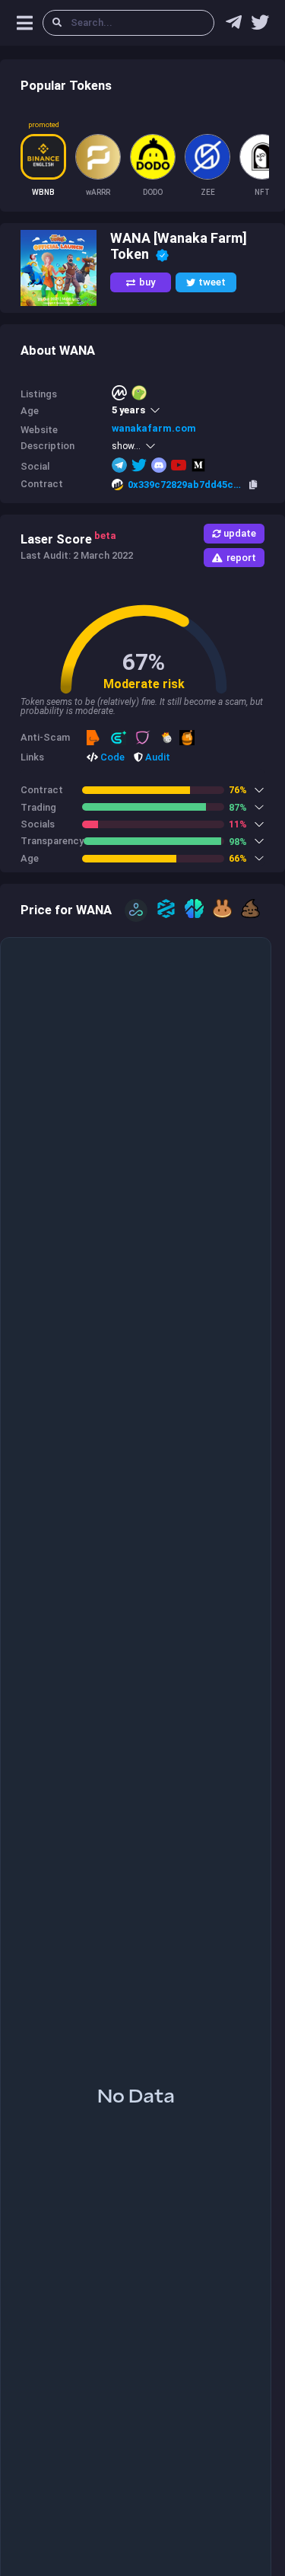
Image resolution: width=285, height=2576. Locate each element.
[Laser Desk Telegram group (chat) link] (234, 26)
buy (147, 282)
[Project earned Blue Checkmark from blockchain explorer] (162, 254)
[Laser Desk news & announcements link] (260, 26)
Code (111, 757)
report (241, 558)
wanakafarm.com (154, 428)
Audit (157, 757)
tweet (212, 282)
